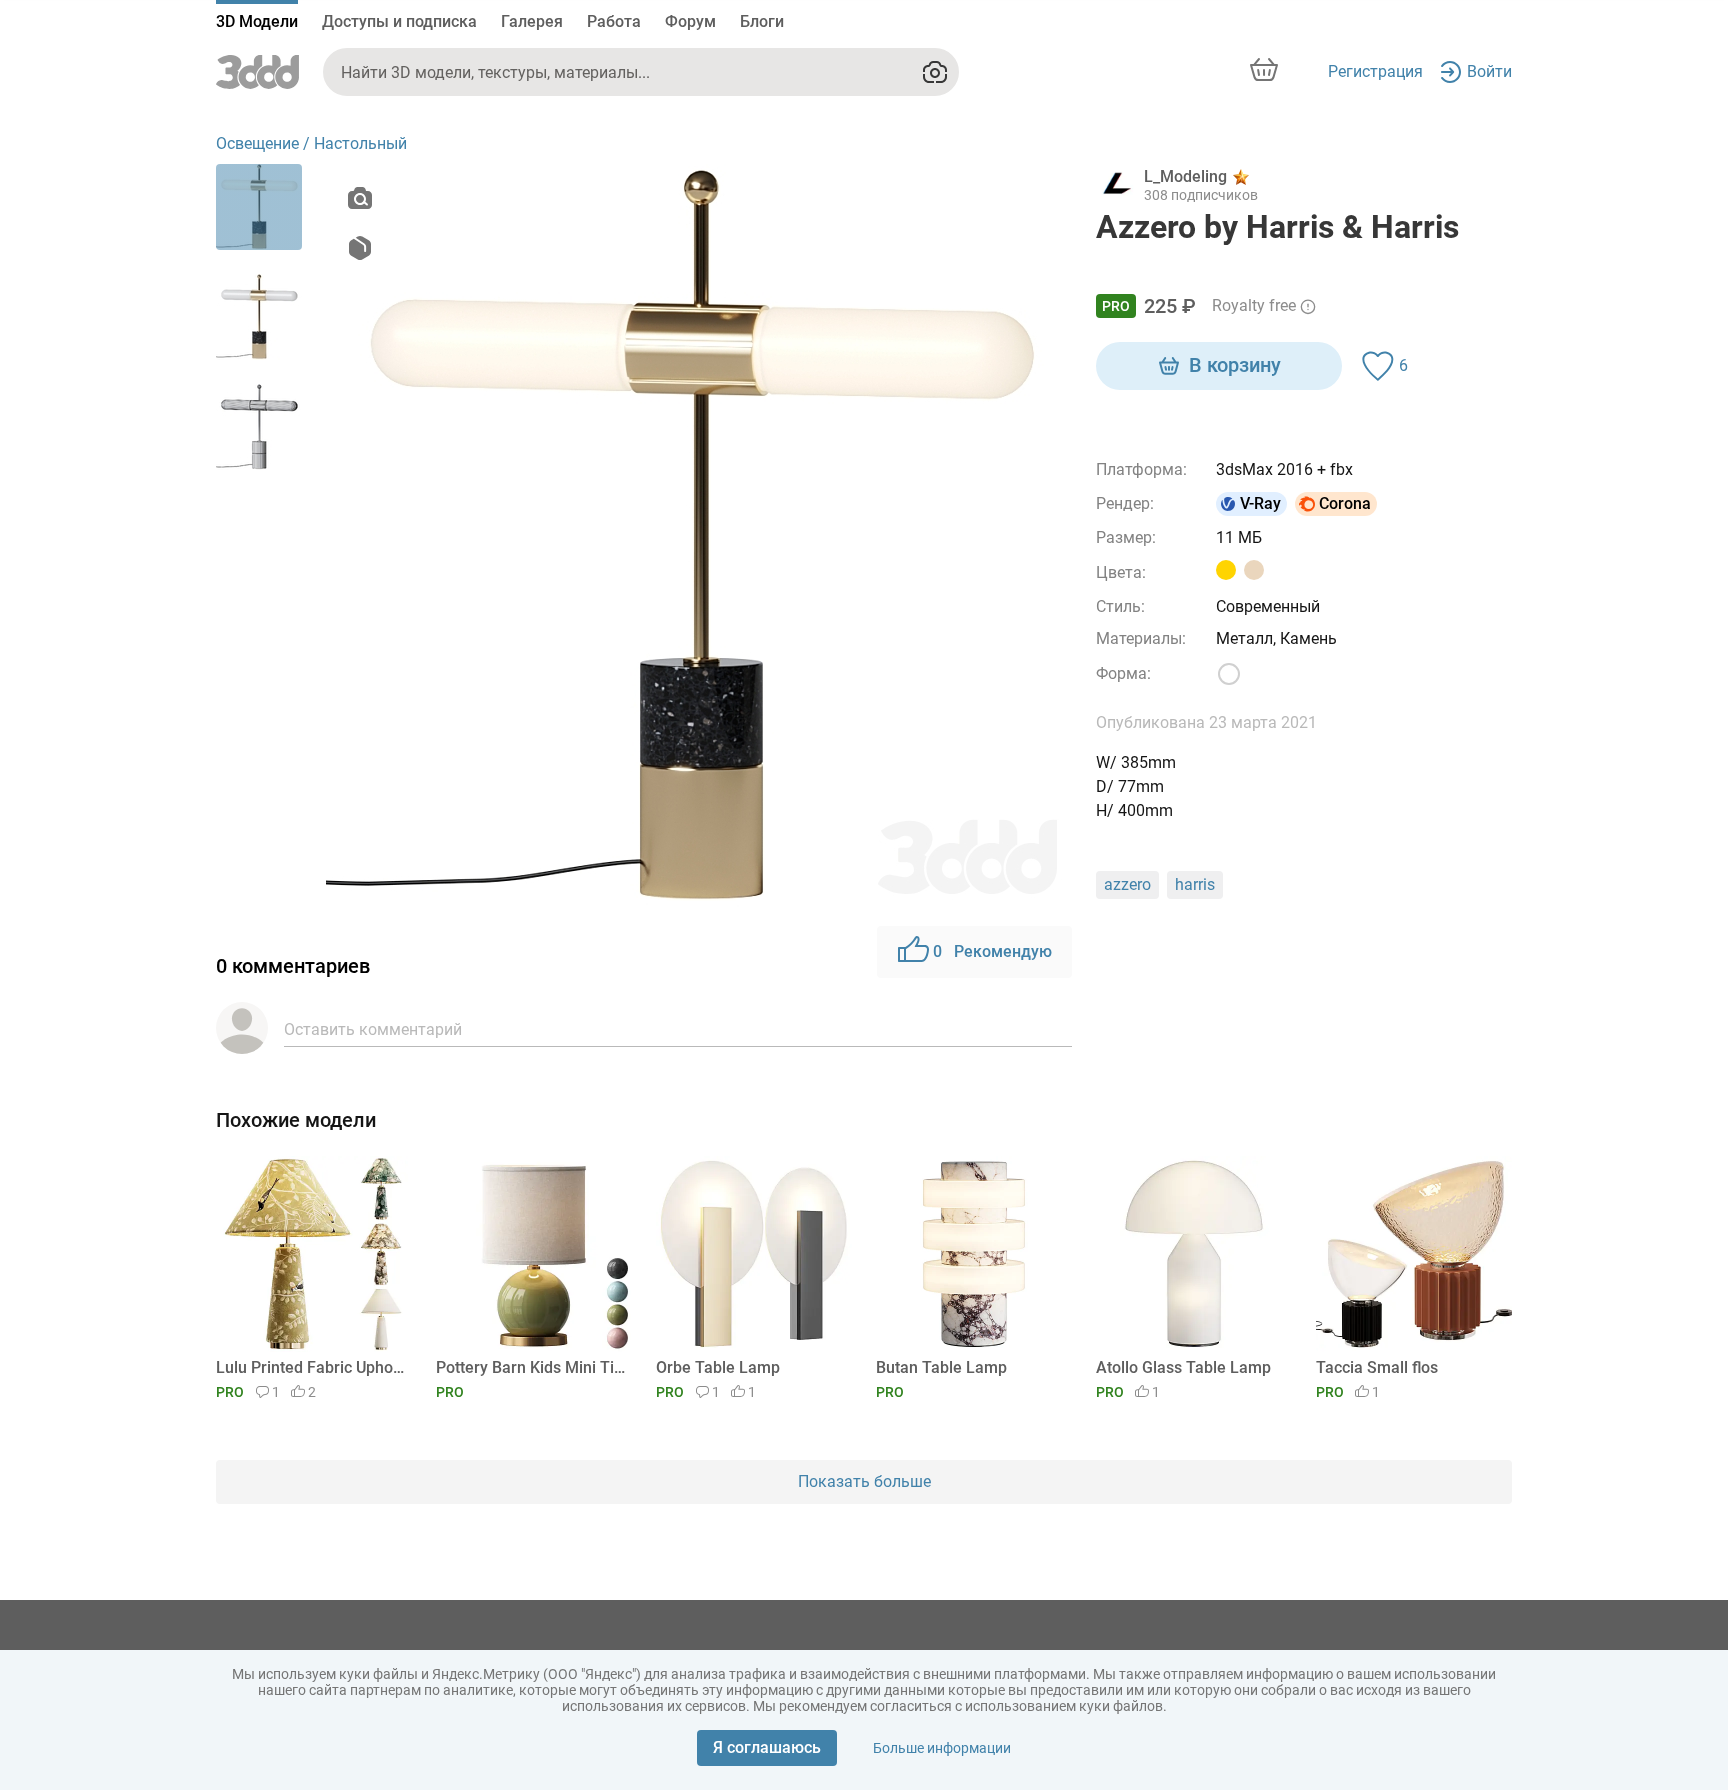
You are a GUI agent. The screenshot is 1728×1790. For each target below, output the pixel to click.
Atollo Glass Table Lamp (1183, 1367)
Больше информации (942, 1748)
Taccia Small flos (1377, 1367)
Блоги (762, 21)
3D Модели (257, 21)
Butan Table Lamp (941, 1367)
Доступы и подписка (399, 21)
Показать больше (864, 1481)
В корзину (1235, 365)
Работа (614, 21)
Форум (690, 21)
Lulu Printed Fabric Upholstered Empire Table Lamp (310, 1367)
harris (1195, 884)
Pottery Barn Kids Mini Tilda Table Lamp (530, 1367)
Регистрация (1375, 71)
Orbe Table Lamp (718, 1367)
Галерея (532, 21)
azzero (1127, 884)
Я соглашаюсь (767, 1747)
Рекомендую (992, 951)
